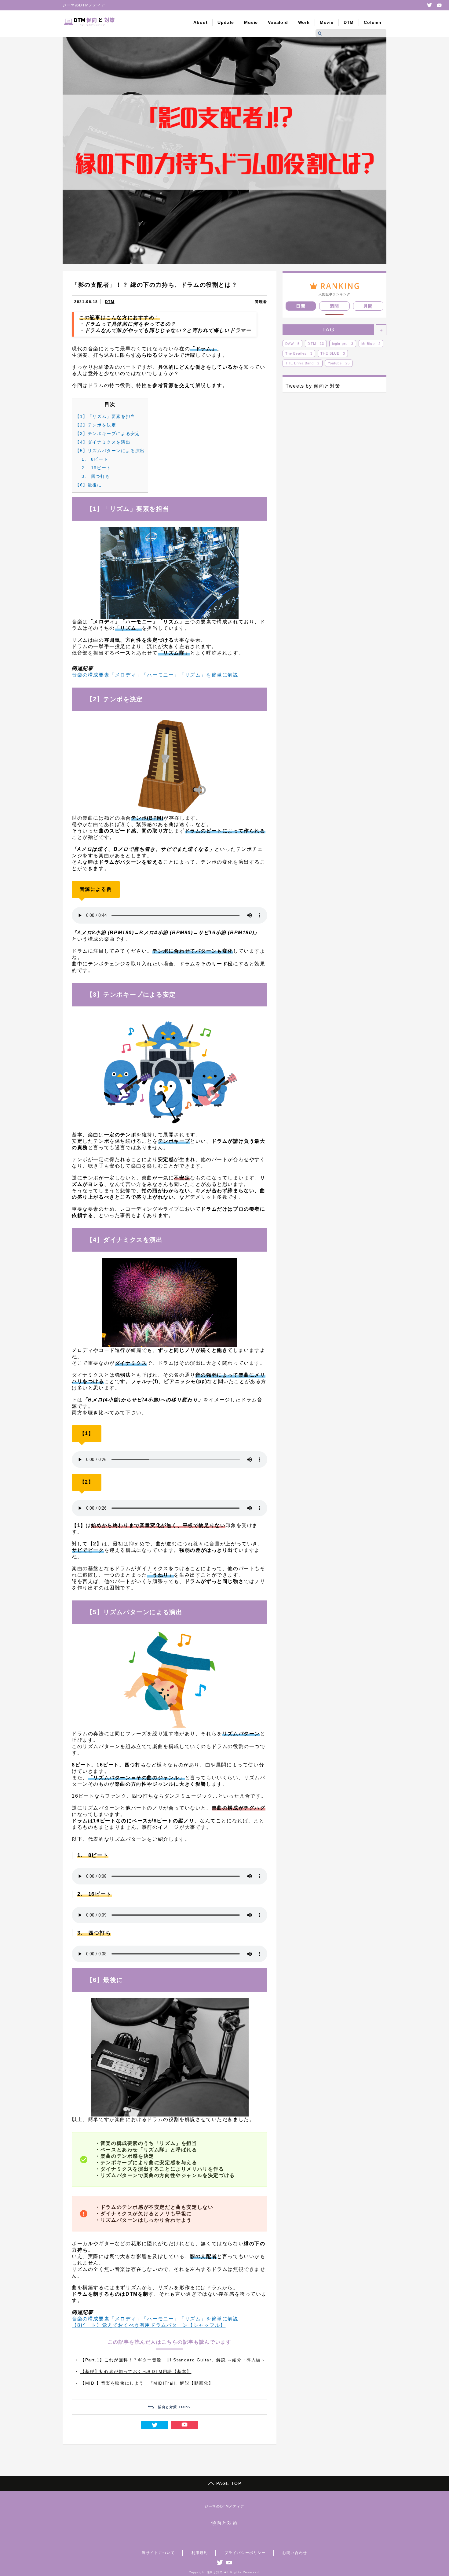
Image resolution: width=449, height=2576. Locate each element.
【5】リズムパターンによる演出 (110, 451)
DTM (349, 22)
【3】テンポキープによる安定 (108, 434)
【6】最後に (89, 485)
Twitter (429, 5)
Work (304, 22)
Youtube (339, 363)
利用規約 (200, 2553)
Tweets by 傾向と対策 (313, 386)
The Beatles (299, 353)
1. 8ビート (95, 459)
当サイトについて (158, 2553)
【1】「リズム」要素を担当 (105, 416)
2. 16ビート (96, 468)
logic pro (343, 344)
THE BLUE (333, 353)
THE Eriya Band (303, 363)
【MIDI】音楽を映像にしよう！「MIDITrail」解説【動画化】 (147, 2383)
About (200, 22)
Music (251, 22)
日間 (301, 306)
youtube (439, 5)
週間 (335, 306)
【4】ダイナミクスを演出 (103, 442)
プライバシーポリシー (245, 2553)
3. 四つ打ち (96, 476)
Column (373, 22)
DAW (292, 344)
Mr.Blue (371, 344)
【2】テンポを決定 (96, 425)
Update (226, 22)
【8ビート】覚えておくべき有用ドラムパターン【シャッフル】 (149, 2325)
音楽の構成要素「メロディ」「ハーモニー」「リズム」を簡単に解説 (155, 675)
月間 (368, 306)
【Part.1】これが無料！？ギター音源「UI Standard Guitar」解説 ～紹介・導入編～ (173, 2360)
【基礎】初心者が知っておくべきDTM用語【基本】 (136, 2371)
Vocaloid (278, 22)
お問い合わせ (295, 2553)
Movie (327, 22)
